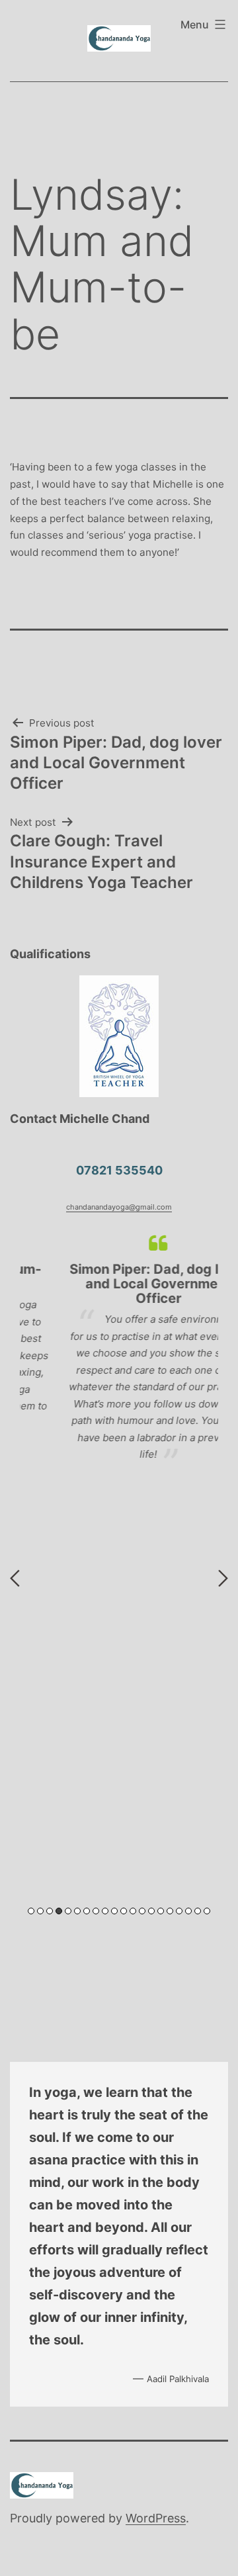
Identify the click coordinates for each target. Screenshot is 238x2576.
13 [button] (142, 1911)
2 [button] (40, 1911)
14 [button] (151, 1911)
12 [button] (133, 1911)
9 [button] (105, 1911)
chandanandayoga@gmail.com (119, 1207)
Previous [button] (15, 1578)
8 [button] (96, 1911)
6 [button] (77, 1911)
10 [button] (114, 1911)
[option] (119, 1348)
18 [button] (188, 1911)
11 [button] (124, 1911)
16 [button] (170, 1911)
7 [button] (87, 1911)
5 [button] (68, 1911)
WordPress (156, 2518)
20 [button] (207, 1911)
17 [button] (179, 1911)
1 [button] (31, 1911)
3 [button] (50, 1911)
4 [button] (59, 1911)
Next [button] (223, 1578)
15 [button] (161, 1911)
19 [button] (198, 1911)
